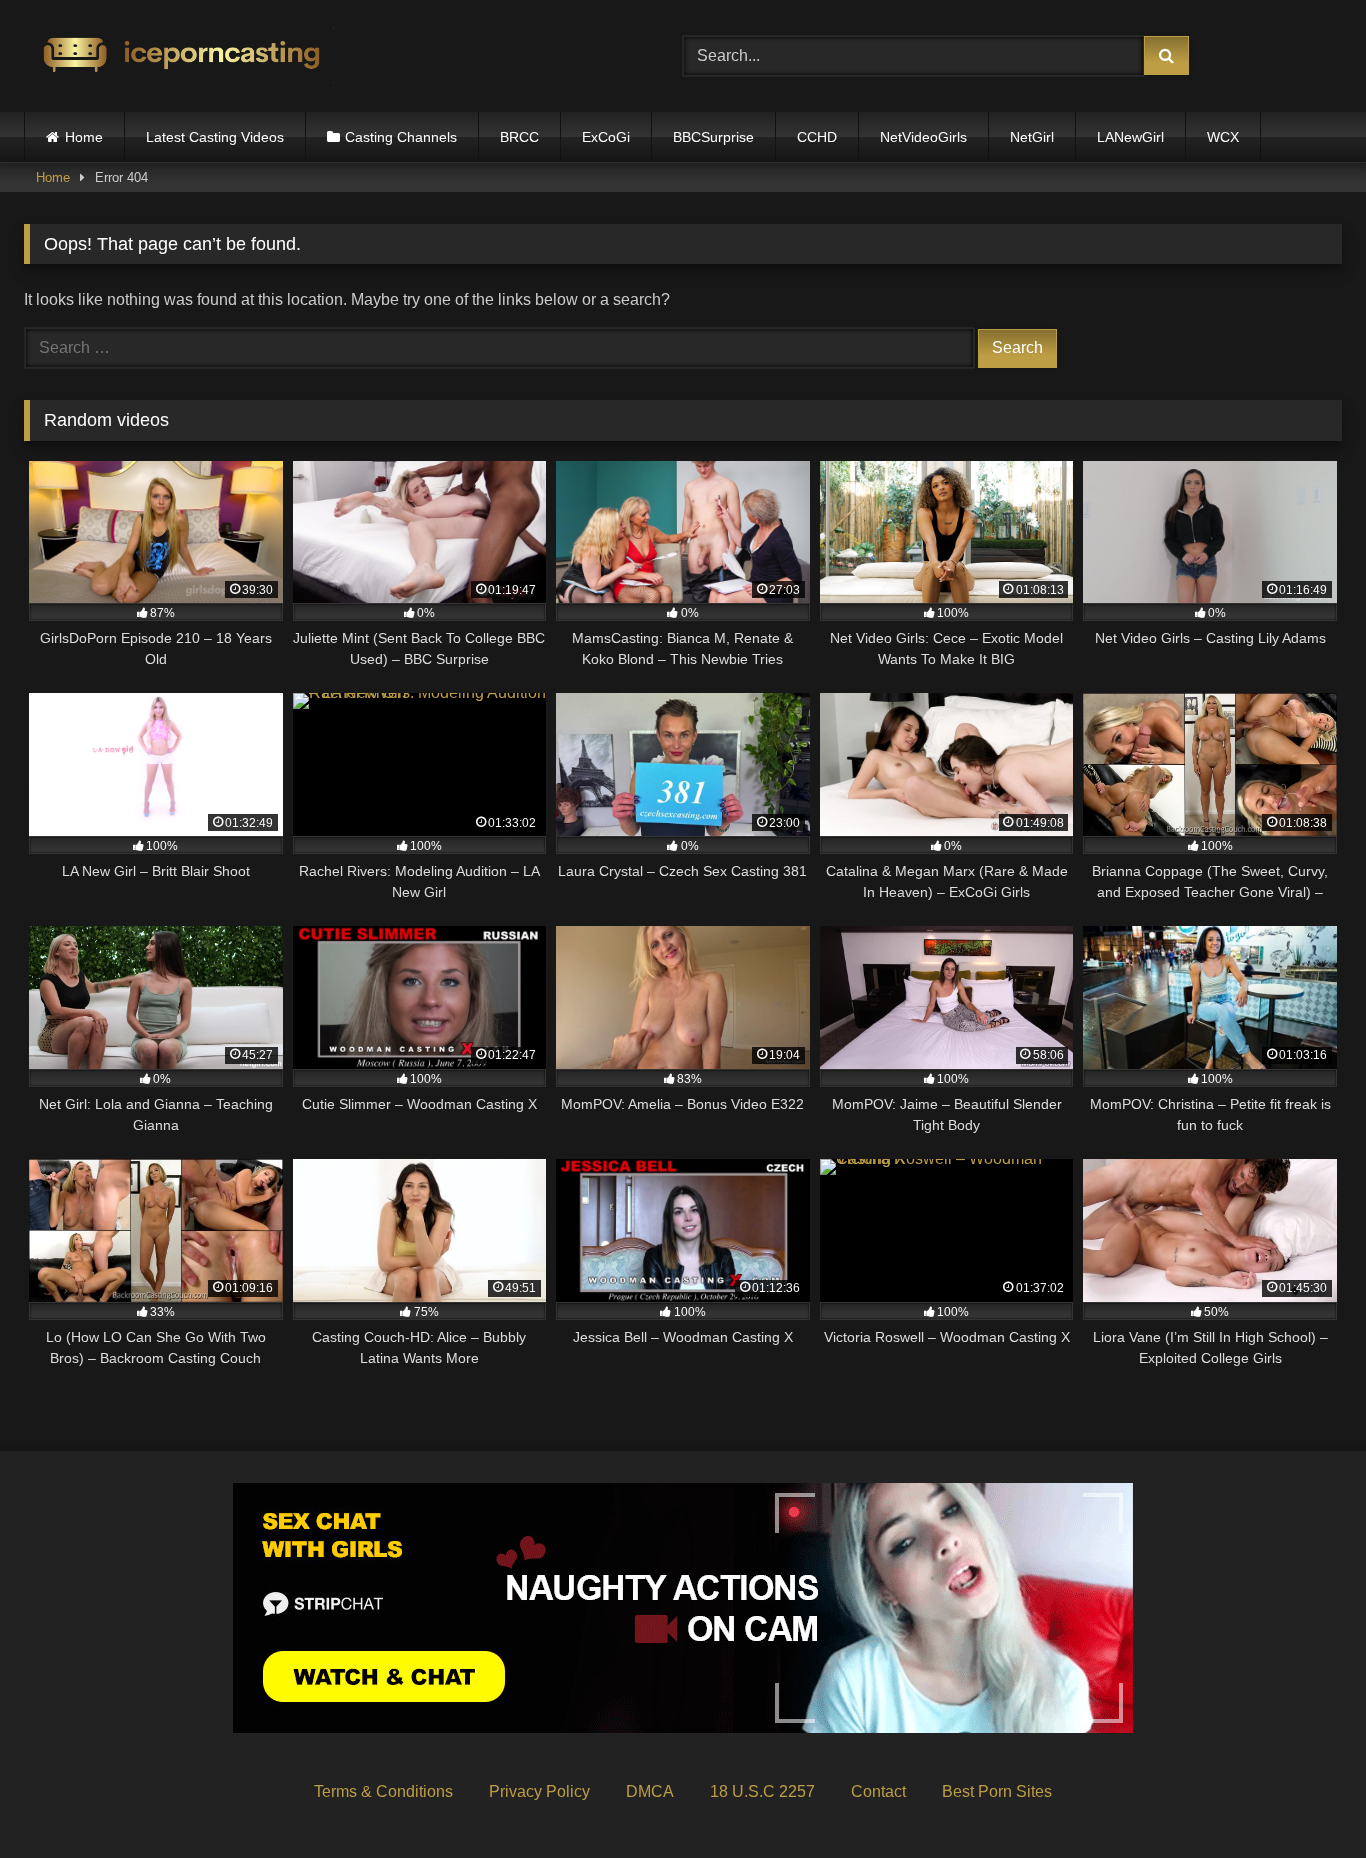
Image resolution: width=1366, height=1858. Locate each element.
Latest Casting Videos (215, 137)
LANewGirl (1130, 137)
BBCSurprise (713, 137)
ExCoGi (606, 137)
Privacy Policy (539, 1791)
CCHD (817, 137)
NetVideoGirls (923, 137)
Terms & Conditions (383, 1791)
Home (84, 137)
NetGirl (1032, 137)
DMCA (650, 1791)
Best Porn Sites (997, 1791)
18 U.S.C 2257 (762, 1791)
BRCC (519, 137)
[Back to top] (1304, 1798)
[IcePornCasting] (179, 56)
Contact (878, 1791)
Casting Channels (401, 137)
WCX (1223, 137)
